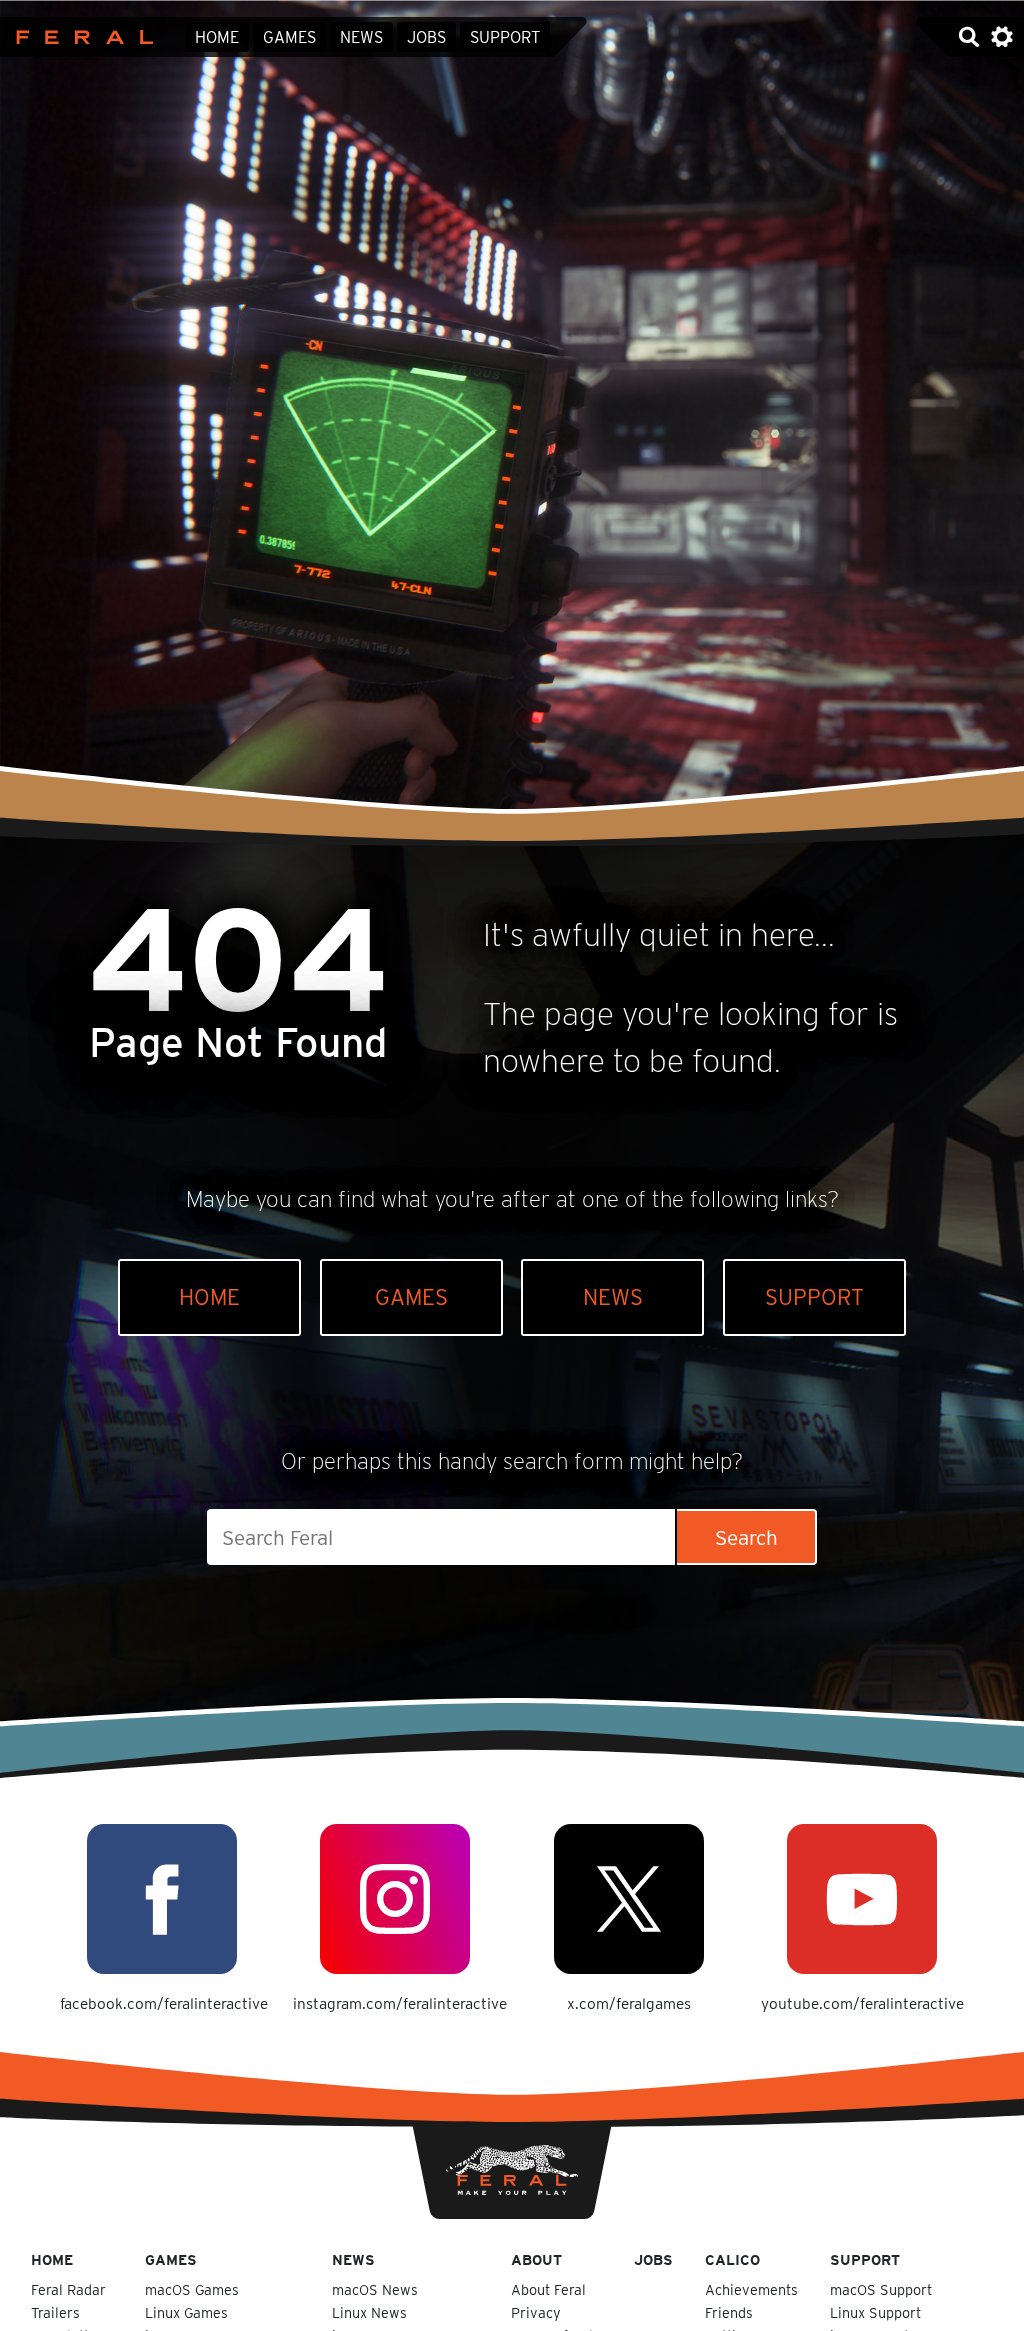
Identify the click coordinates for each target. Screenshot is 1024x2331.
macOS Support (881, 2289)
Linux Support (875, 2312)
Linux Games (186, 2312)
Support (505, 37)
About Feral (548, 2289)
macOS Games (192, 2289)
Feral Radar (68, 2289)
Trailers (55, 2312)
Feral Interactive (79, 37)
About (536, 2259)
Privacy (536, 2312)
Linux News (369, 2312)
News (361, 37)
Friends (729, 2312)
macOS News (375, 2289)
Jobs (426, 37)
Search (746, 1537)
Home (217, 37)
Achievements (751, 2289)
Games (289, 37)
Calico (732, 2259)
